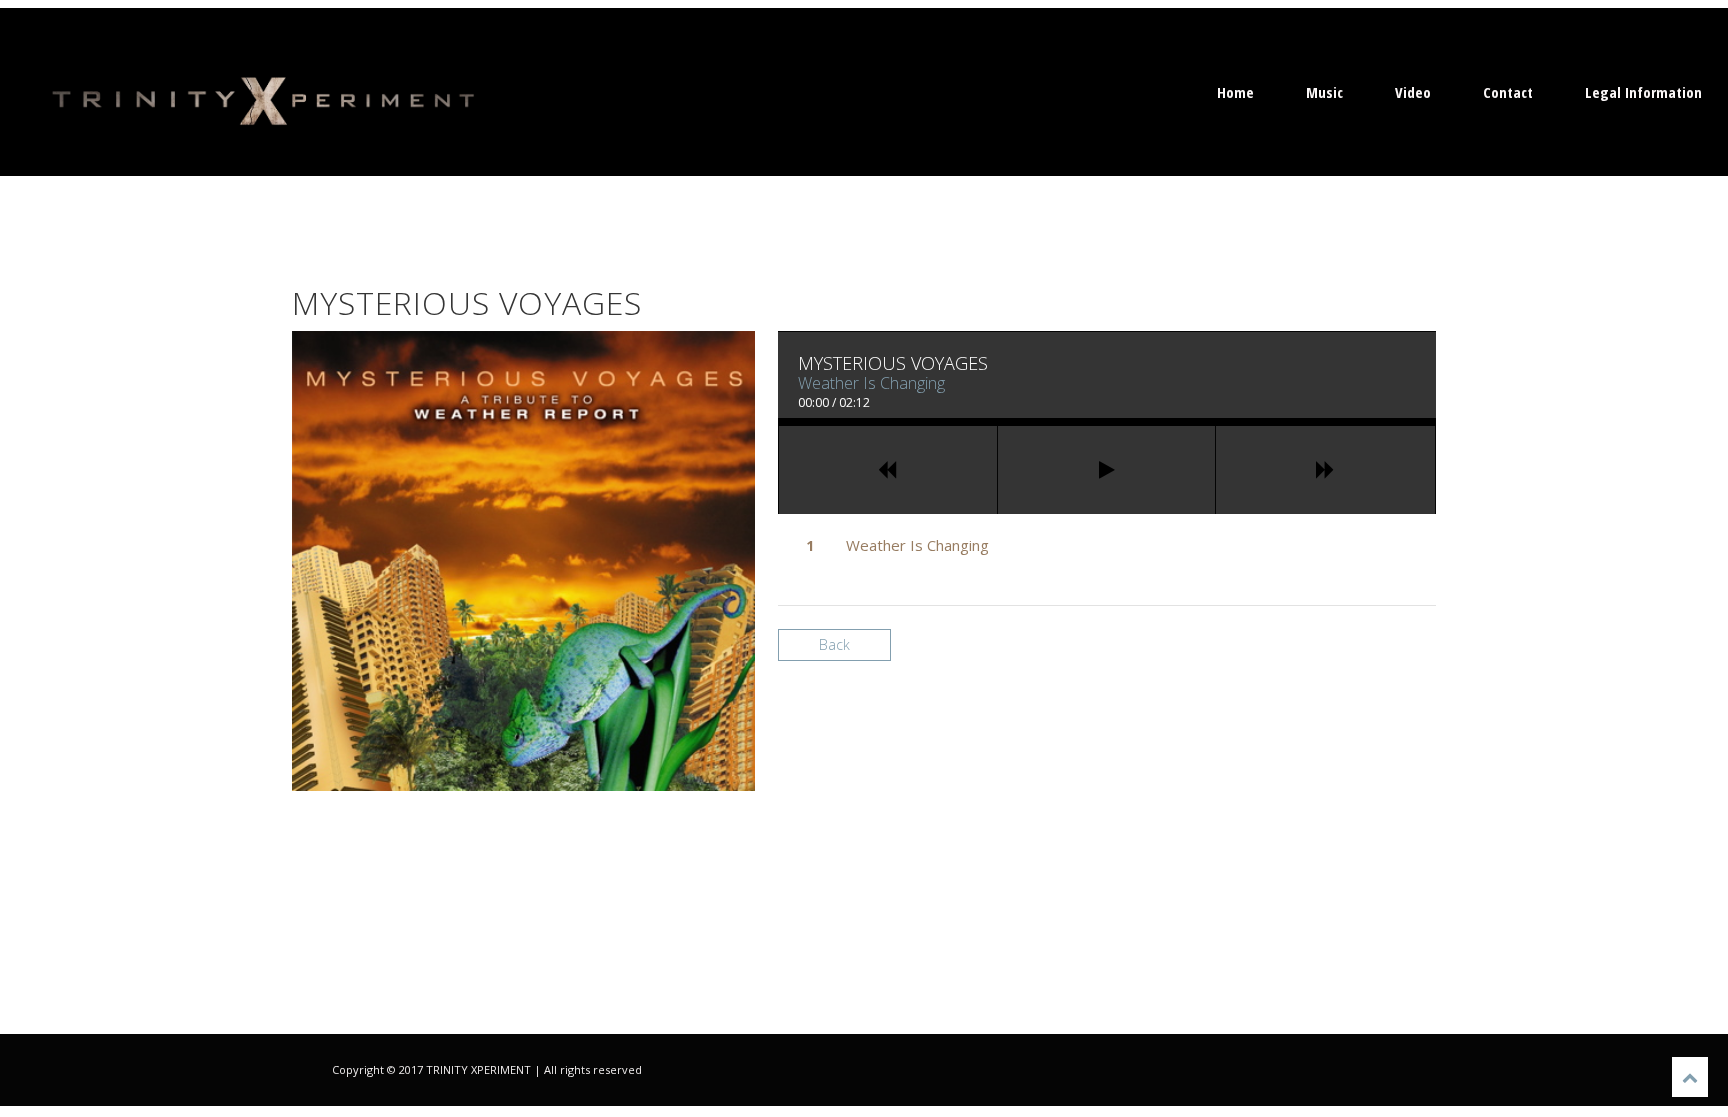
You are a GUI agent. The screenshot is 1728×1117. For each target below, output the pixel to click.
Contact (1508, 92)
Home (1235, 92)
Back (834, 644)
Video (1413, 92)
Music (1324, 92)
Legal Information (1643, 92)
